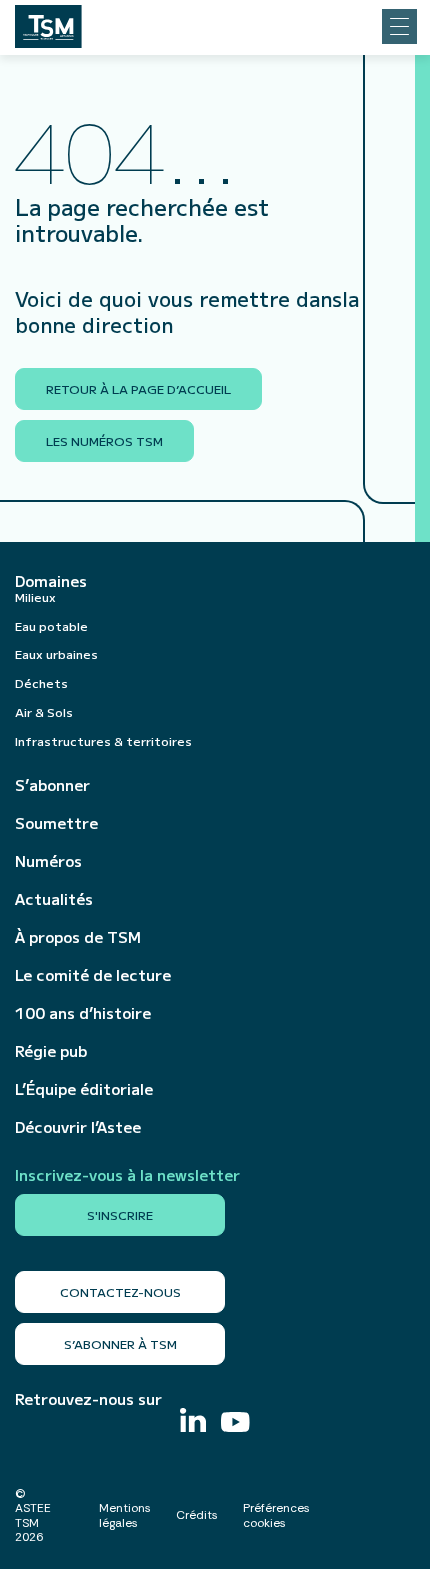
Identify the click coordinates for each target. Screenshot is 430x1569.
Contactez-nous (120, 1291)
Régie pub (51, 1051)
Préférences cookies (276, 1515)
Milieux (35, 596)
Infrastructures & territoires (103, 740)
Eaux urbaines (56, 653)
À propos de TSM (78, 937)
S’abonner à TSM (120, 1343)
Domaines (51, 581)
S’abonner (52, 785)
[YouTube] (235, 1424)
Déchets (41, 682)
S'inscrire (120, 1214)
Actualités (54, 899)
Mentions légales (125, 1515)
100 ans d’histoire (83, 1013)
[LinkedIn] (193, 1422)
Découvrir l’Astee (78, 1127)
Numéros (48, 861)
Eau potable (51, 625)
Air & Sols (44, 711)
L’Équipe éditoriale (84, 1089)
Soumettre (56, 823)
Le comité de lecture (93, 975)
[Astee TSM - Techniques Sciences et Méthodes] (48, 21)
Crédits (197, 1515)
